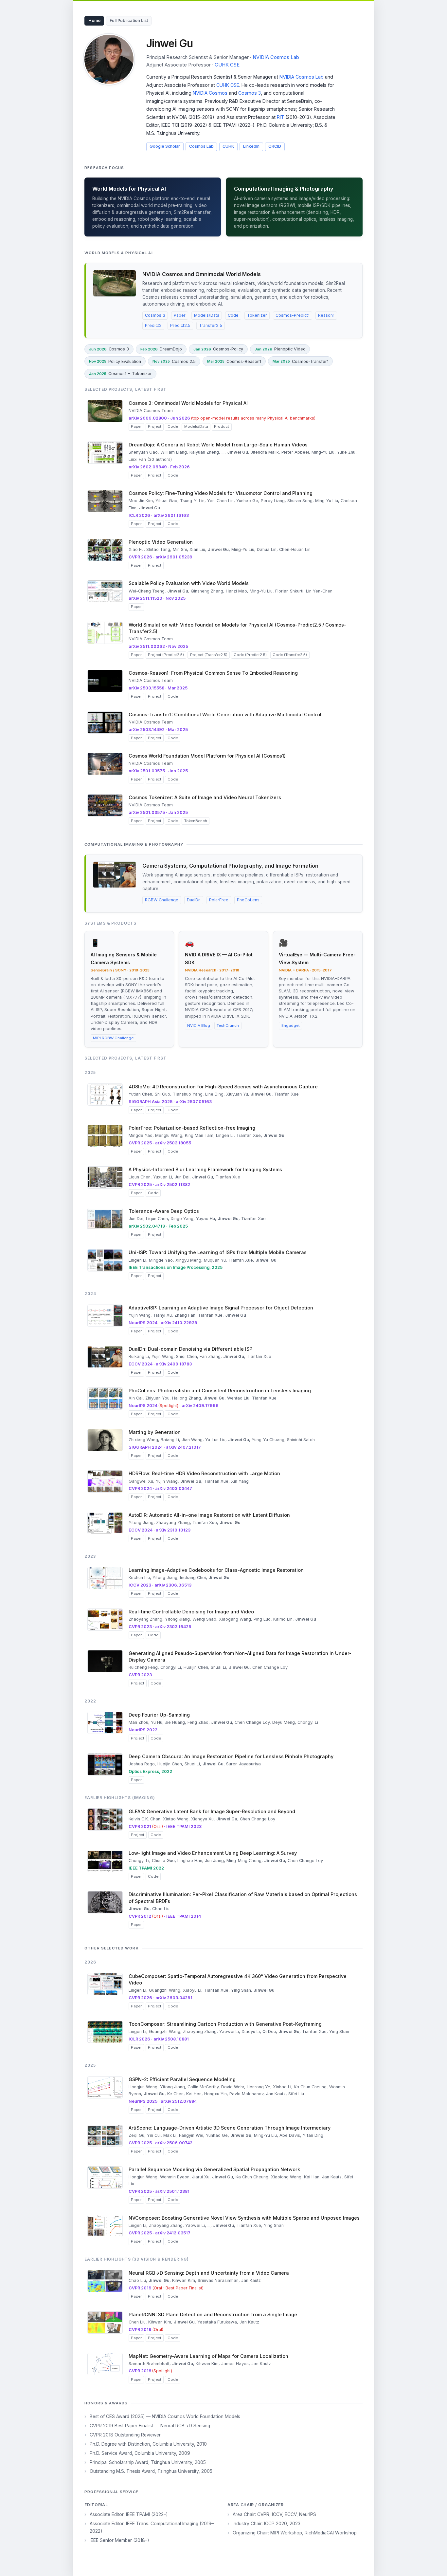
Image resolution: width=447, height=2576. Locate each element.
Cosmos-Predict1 (293, 315)
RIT (280, 117)
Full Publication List (129, 20)
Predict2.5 (180, 325)
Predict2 (153, 325)
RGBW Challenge (162, 900)
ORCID (275, 146)
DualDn (194, 900)
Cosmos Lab (201, 146)
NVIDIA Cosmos (210, 93)
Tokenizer (257, 315)
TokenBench (196, 821)
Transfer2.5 (211, 325)
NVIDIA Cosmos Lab (276, 57)
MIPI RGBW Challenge (113, 1038)
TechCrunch (228, 1025)
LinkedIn (251, 146)
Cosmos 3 (250, 93)
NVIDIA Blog (199, 1025)
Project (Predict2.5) (166, 655)
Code (233, 315)
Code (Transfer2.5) (290, 655)
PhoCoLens (248, 900)
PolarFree (219, 900)
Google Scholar (165, 146)
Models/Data (207, 315)
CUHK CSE (227, 65)
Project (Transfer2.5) (209, 655)
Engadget (291, 1025)
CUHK (228, 146)
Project (155, 426)
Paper (180, 315)
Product (222, 426)
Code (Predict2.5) (250, 655)
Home (94, 20)
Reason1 (326, 315)
